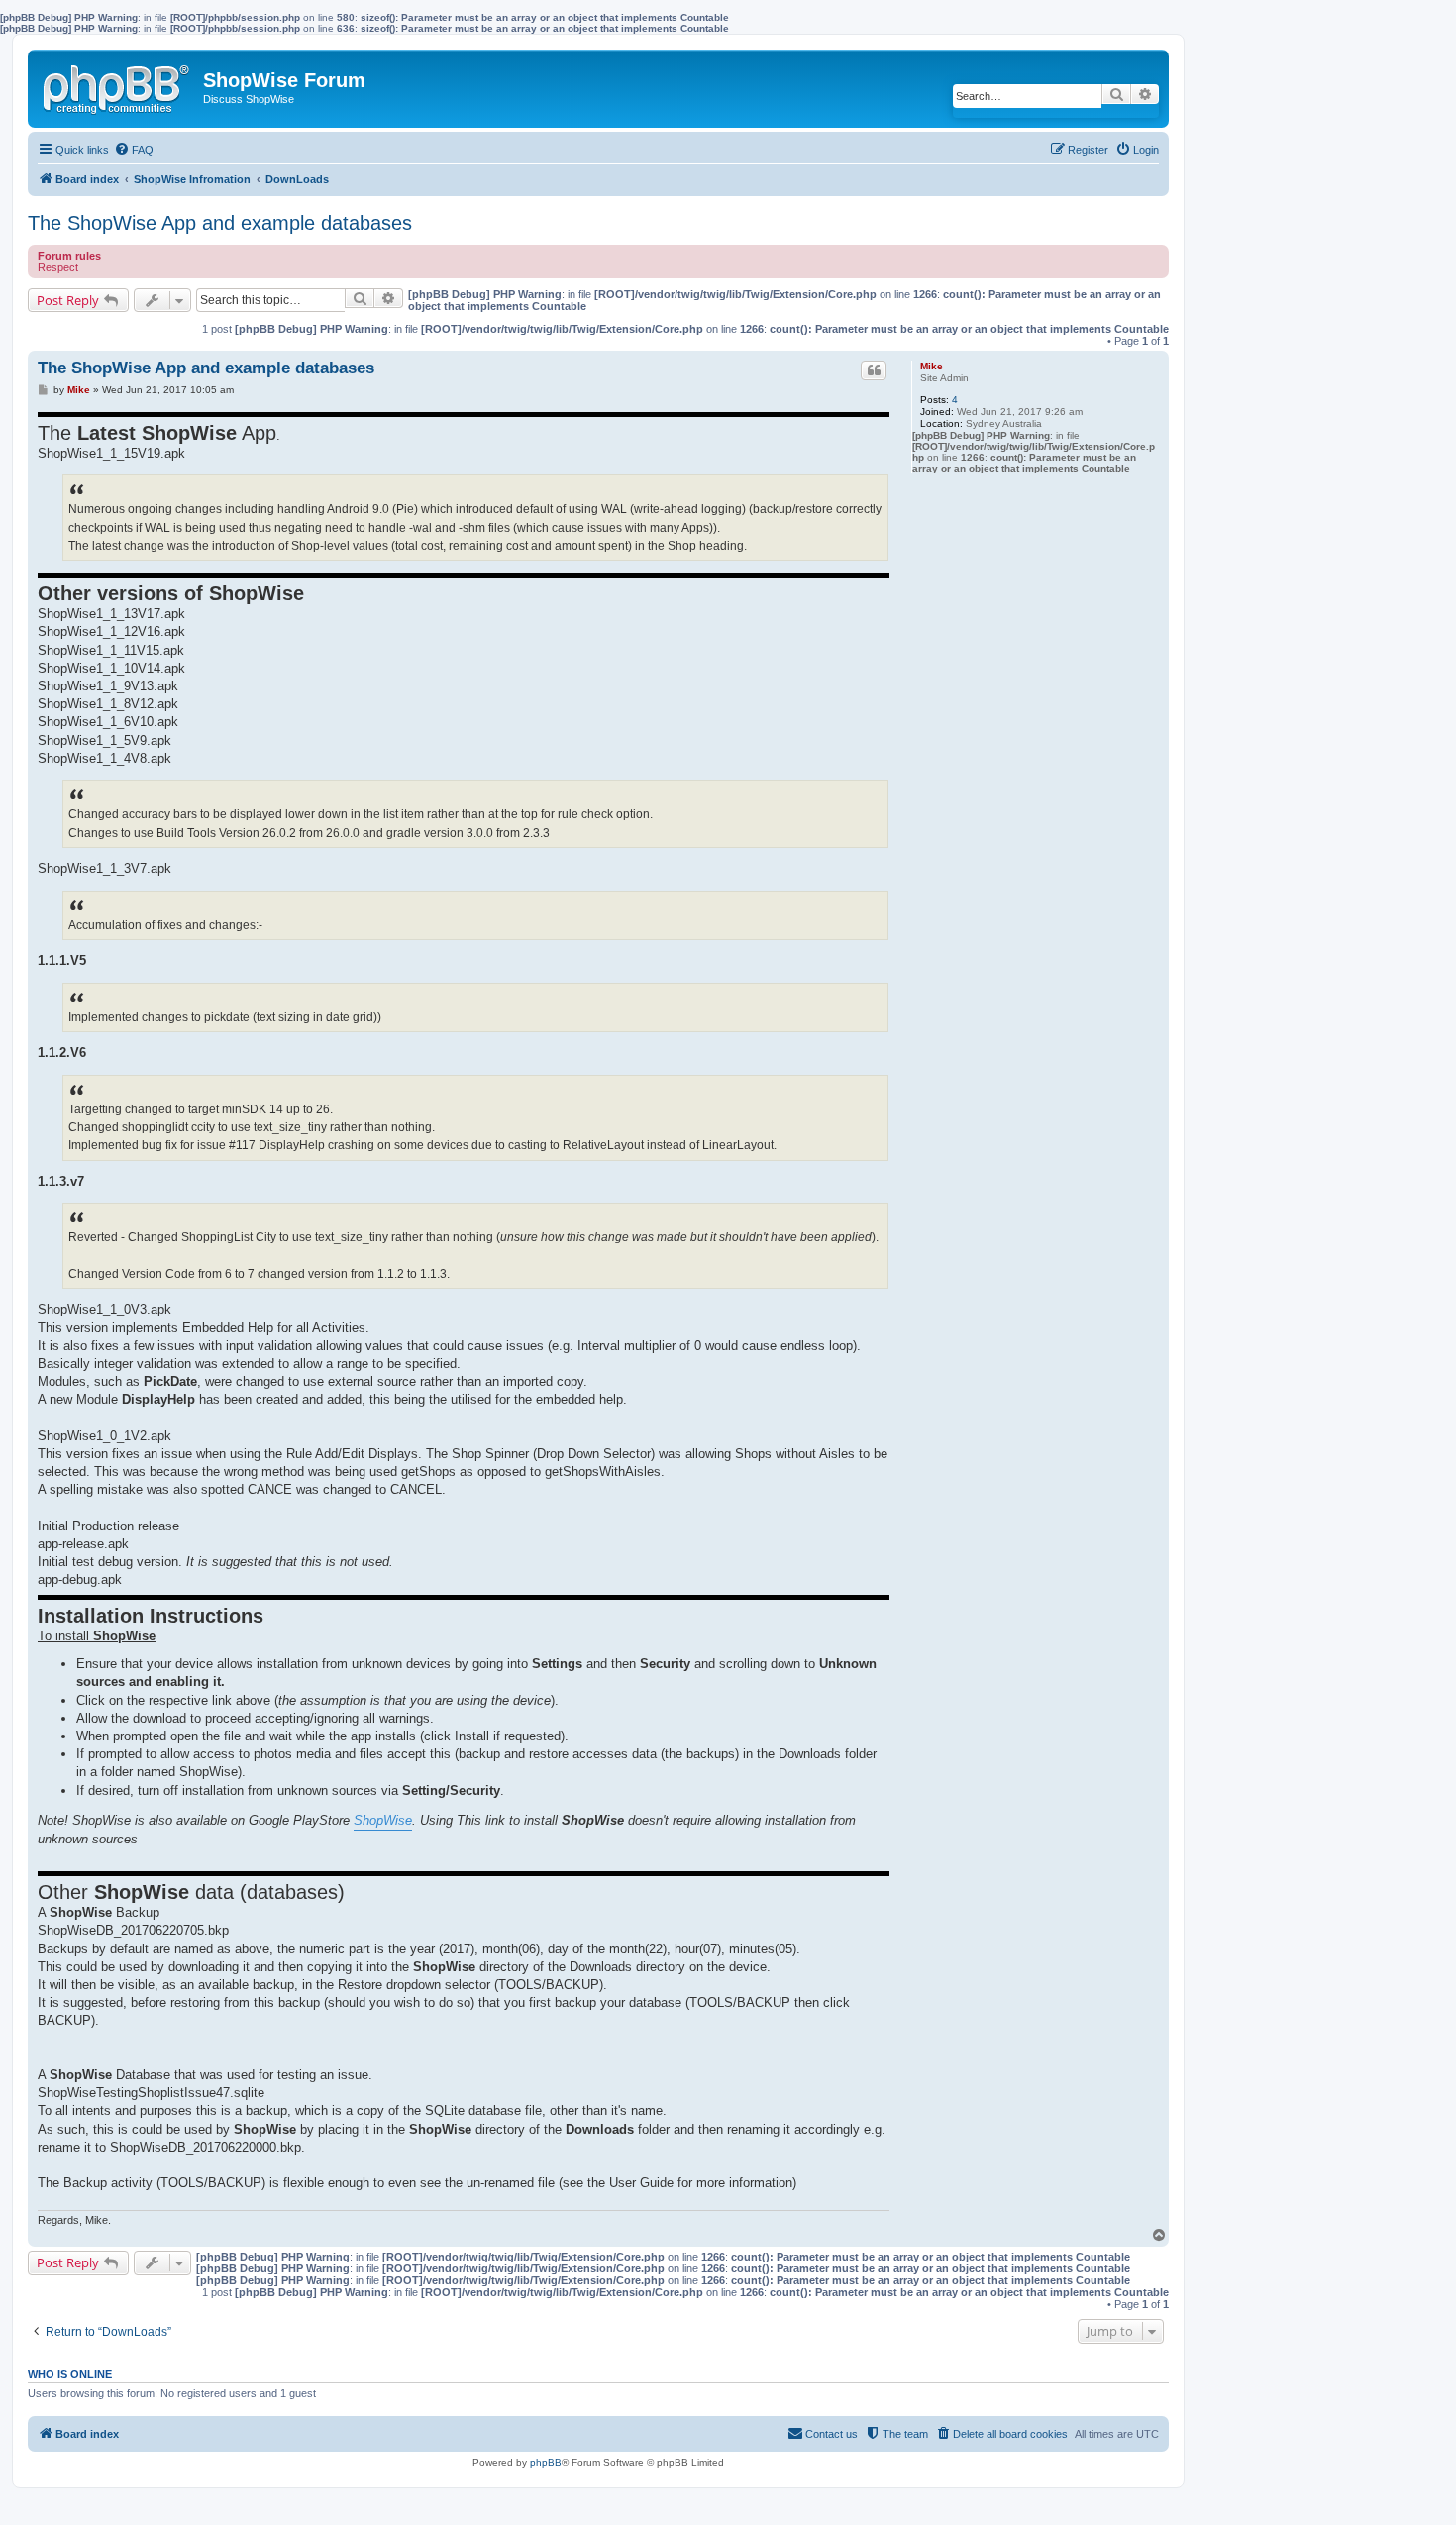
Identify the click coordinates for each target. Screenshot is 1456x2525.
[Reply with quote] (874, 370)
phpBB (546, 2462)
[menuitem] (134, 150)
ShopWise (383, 1820)
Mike (932, 366)
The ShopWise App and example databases (220, 223)
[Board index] (118, 85)
